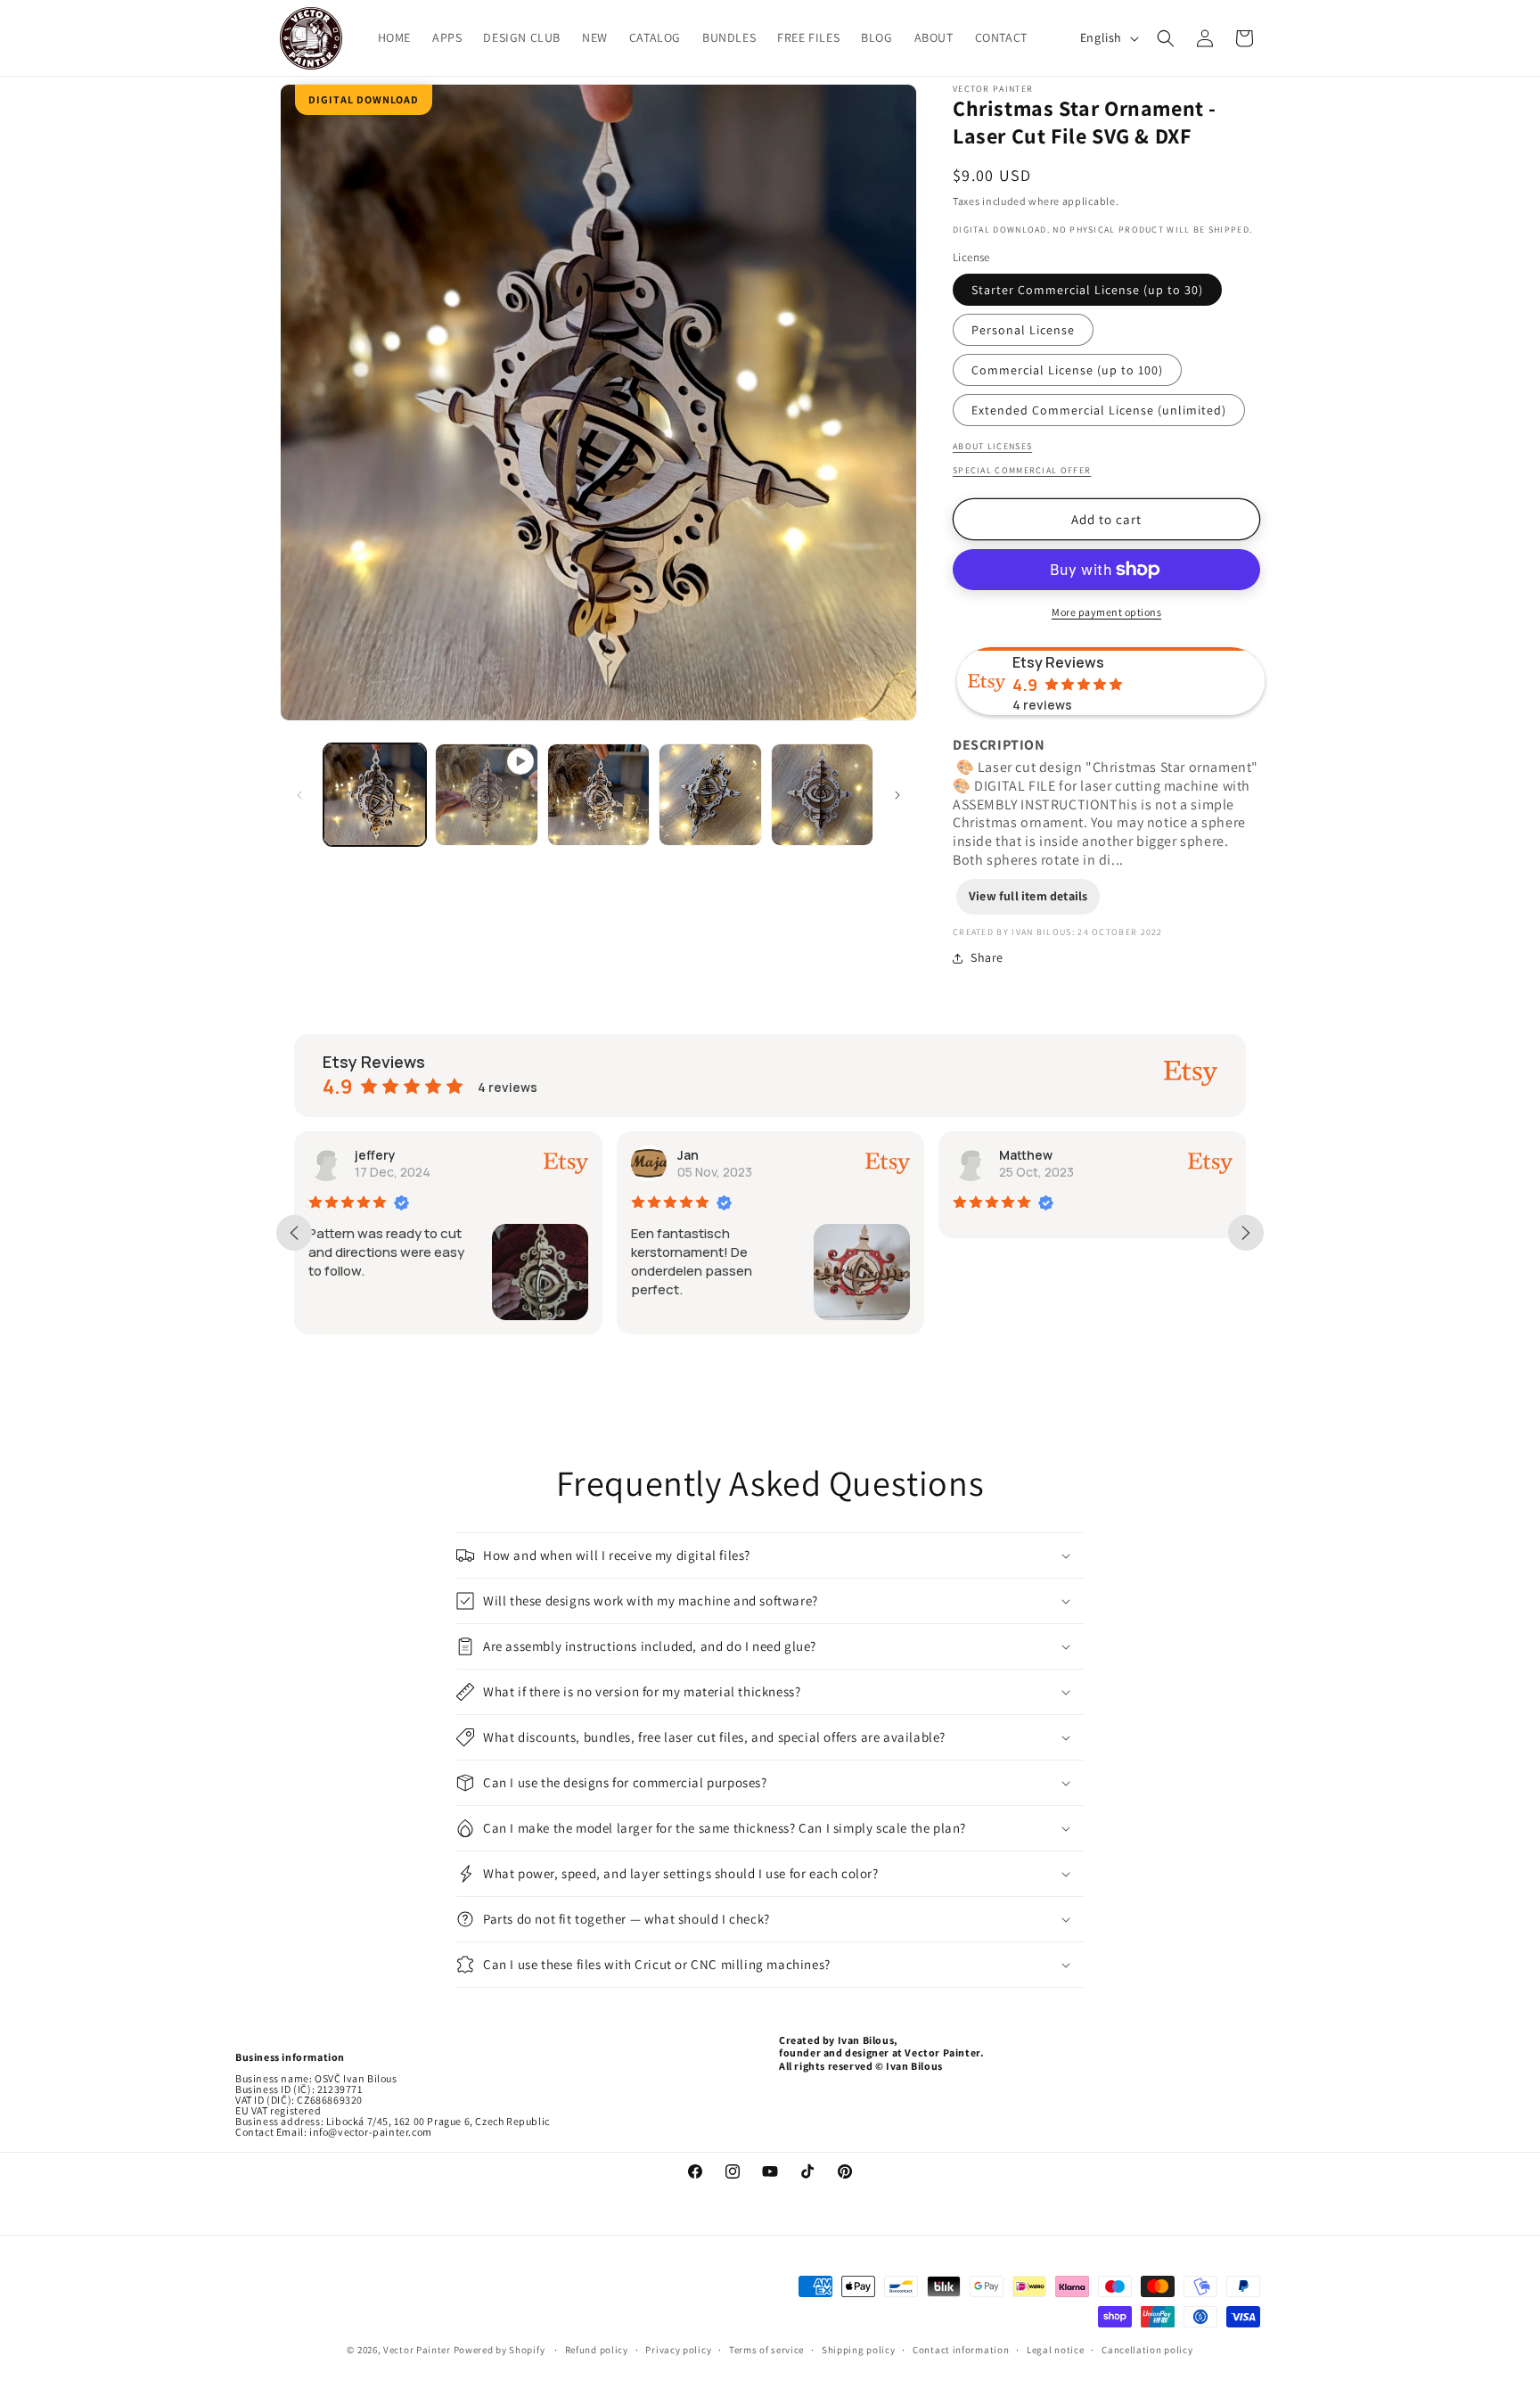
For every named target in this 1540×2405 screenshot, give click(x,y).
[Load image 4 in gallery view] (822, 795)
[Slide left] (299, 795)
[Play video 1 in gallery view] (486, 795)
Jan (688, 1155)
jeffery (375, 1155)
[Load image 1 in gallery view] (375, 795)
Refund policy (597, 2350)
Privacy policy (678, 2350)
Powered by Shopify (500, 2350)
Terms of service (766, 2350)
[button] (1166, 38)
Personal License (1023, 330)
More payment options (1106, 612)
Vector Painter (417, 2350)
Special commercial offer (1022, 470)
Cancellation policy (1147, 2350)
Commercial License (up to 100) (1067, 370)
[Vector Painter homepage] (311, 38)
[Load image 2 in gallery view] (598, 795)
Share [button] (987, 957)
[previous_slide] (294, 1233)
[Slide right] (897, 795)
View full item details (1028, 896)
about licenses (992, 446)
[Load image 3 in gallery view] (710, 795)
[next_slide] (1246, 1233)
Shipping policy (859, 2350)
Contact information (961, 2350)
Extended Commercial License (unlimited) (1099, 410)
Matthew (1026, 1155)
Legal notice (1055, 2350)
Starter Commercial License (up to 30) (1087, 290)
